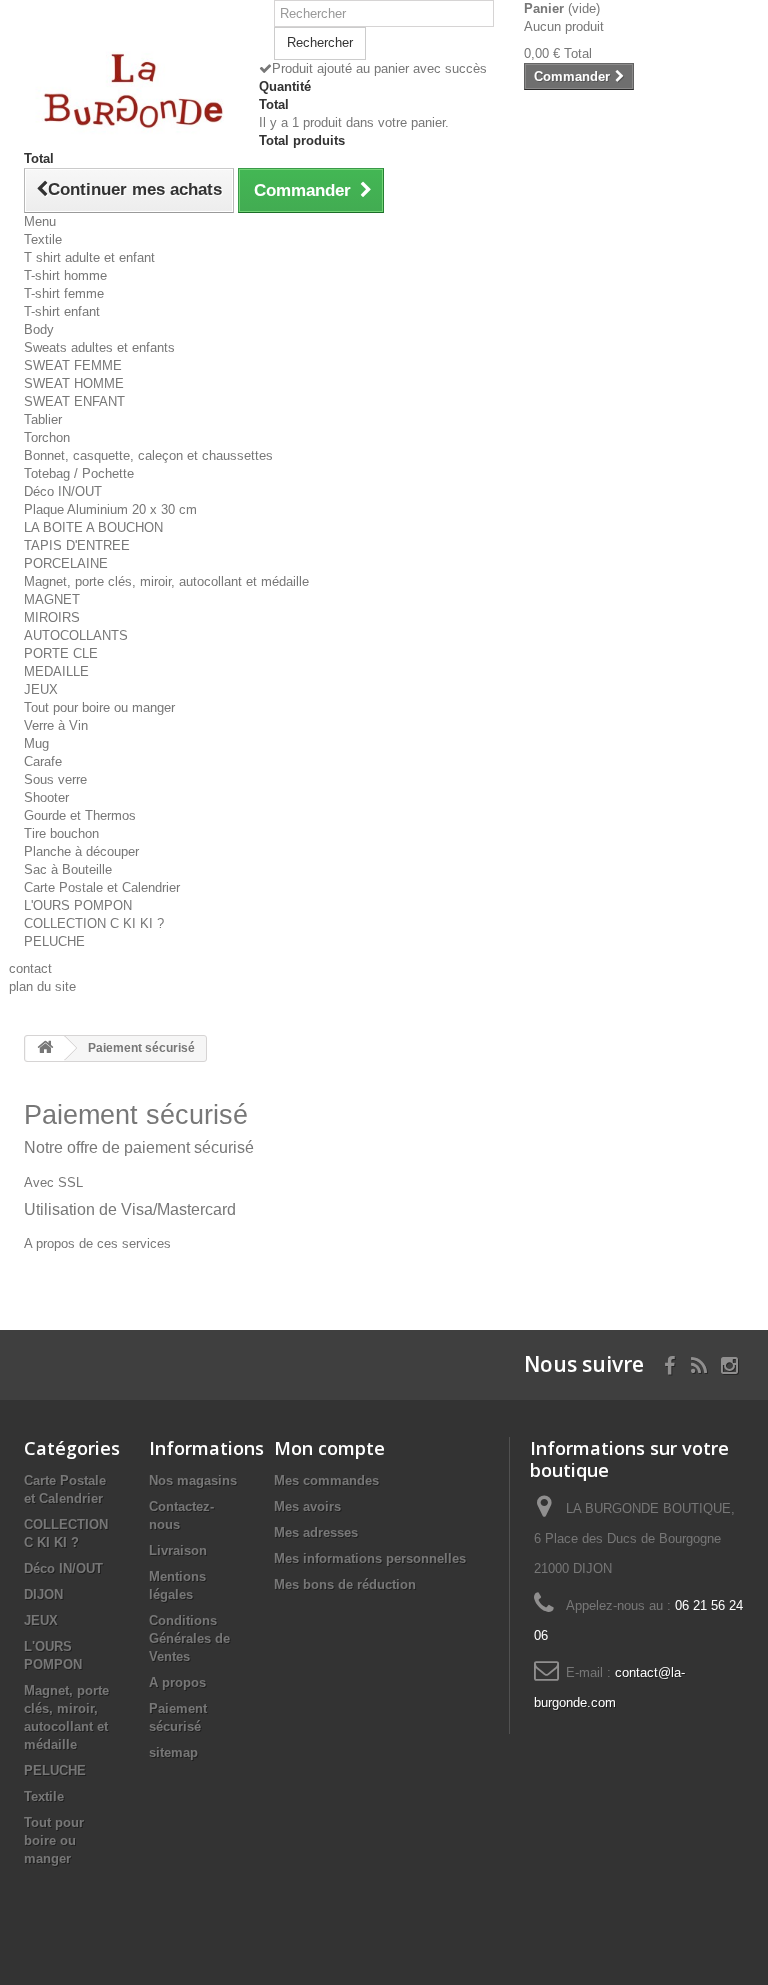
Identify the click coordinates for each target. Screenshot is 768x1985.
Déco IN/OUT (63, 491)
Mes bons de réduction (345, 1584)
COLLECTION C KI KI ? (94, 923)
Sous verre (55, 779)
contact (30, 968)
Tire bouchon (61, 833)
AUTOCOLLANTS (76, 635)
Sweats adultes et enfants (99, 347)
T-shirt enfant (62, 311)
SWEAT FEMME (73, 365)
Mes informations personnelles (370, 1558)
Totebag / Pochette (79, 473)
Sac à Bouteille (68, 869)
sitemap (173, 1752)
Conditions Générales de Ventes (189, 1638)
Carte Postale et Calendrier (102, 887)
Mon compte (329, 1448)
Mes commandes (326, 1480)
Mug (36, 743)
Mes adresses (316, 1532)
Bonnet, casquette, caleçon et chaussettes (148, 455)
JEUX (41, 689)
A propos (177, 1682)
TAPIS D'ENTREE (77, 545)
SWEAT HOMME (74, 383)
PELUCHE (54, 941)
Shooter (46, 797)
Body (39, 329)
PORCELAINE (66, 563)
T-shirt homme (65, 275)
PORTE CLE (61, 653)
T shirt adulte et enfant (89, 257)
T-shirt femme (64, 293)
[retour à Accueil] (45, 1048)
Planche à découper (81, 851)
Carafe (43, 761)
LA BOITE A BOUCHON (93, 527)
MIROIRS (52, 617)
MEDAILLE (56, 671)
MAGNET (52, 599)
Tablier (43, 419)
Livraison (178, 1550)
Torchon (47, 437)
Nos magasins (193, 1480)
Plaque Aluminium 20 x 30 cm (110, 509)
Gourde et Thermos (80, 815)
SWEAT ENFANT (74, 401)
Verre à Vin (56, 725)
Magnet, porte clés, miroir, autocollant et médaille (166, 581)
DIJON (43, 1594)
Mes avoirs (307, 1506)
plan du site (42, 986)
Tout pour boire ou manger (99, 707)
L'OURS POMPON (78, 905)
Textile (43, 239)
